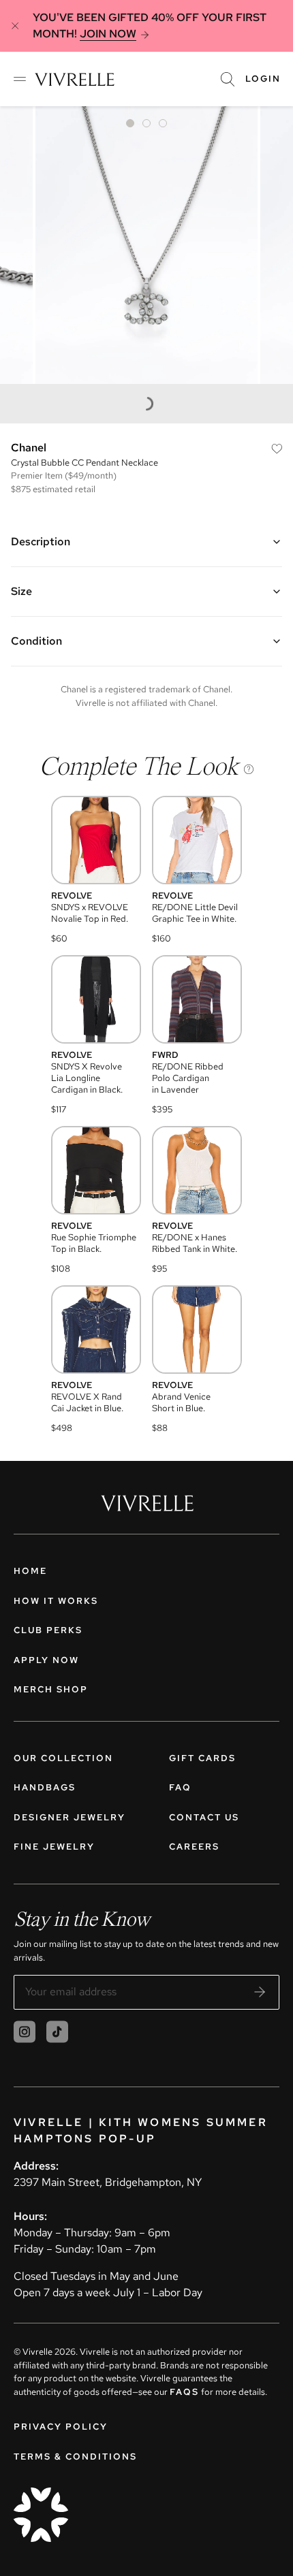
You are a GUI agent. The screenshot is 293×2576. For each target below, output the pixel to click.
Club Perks (48, 1630)
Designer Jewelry (70, 1817)
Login (263, 79)
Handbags (45, 1787)
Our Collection (63, 1758)
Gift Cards (202, 1758)
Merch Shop (51, 1689)
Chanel (29, 448)
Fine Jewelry (54, 1847)
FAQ (180, 1787)
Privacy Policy (61, 2427)
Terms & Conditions (75, 2457)
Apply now (46, 1660)
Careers (194, 1847)
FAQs (184, 2392)
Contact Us (204, 1817)
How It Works (56, 1601)
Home (30, 1571)
